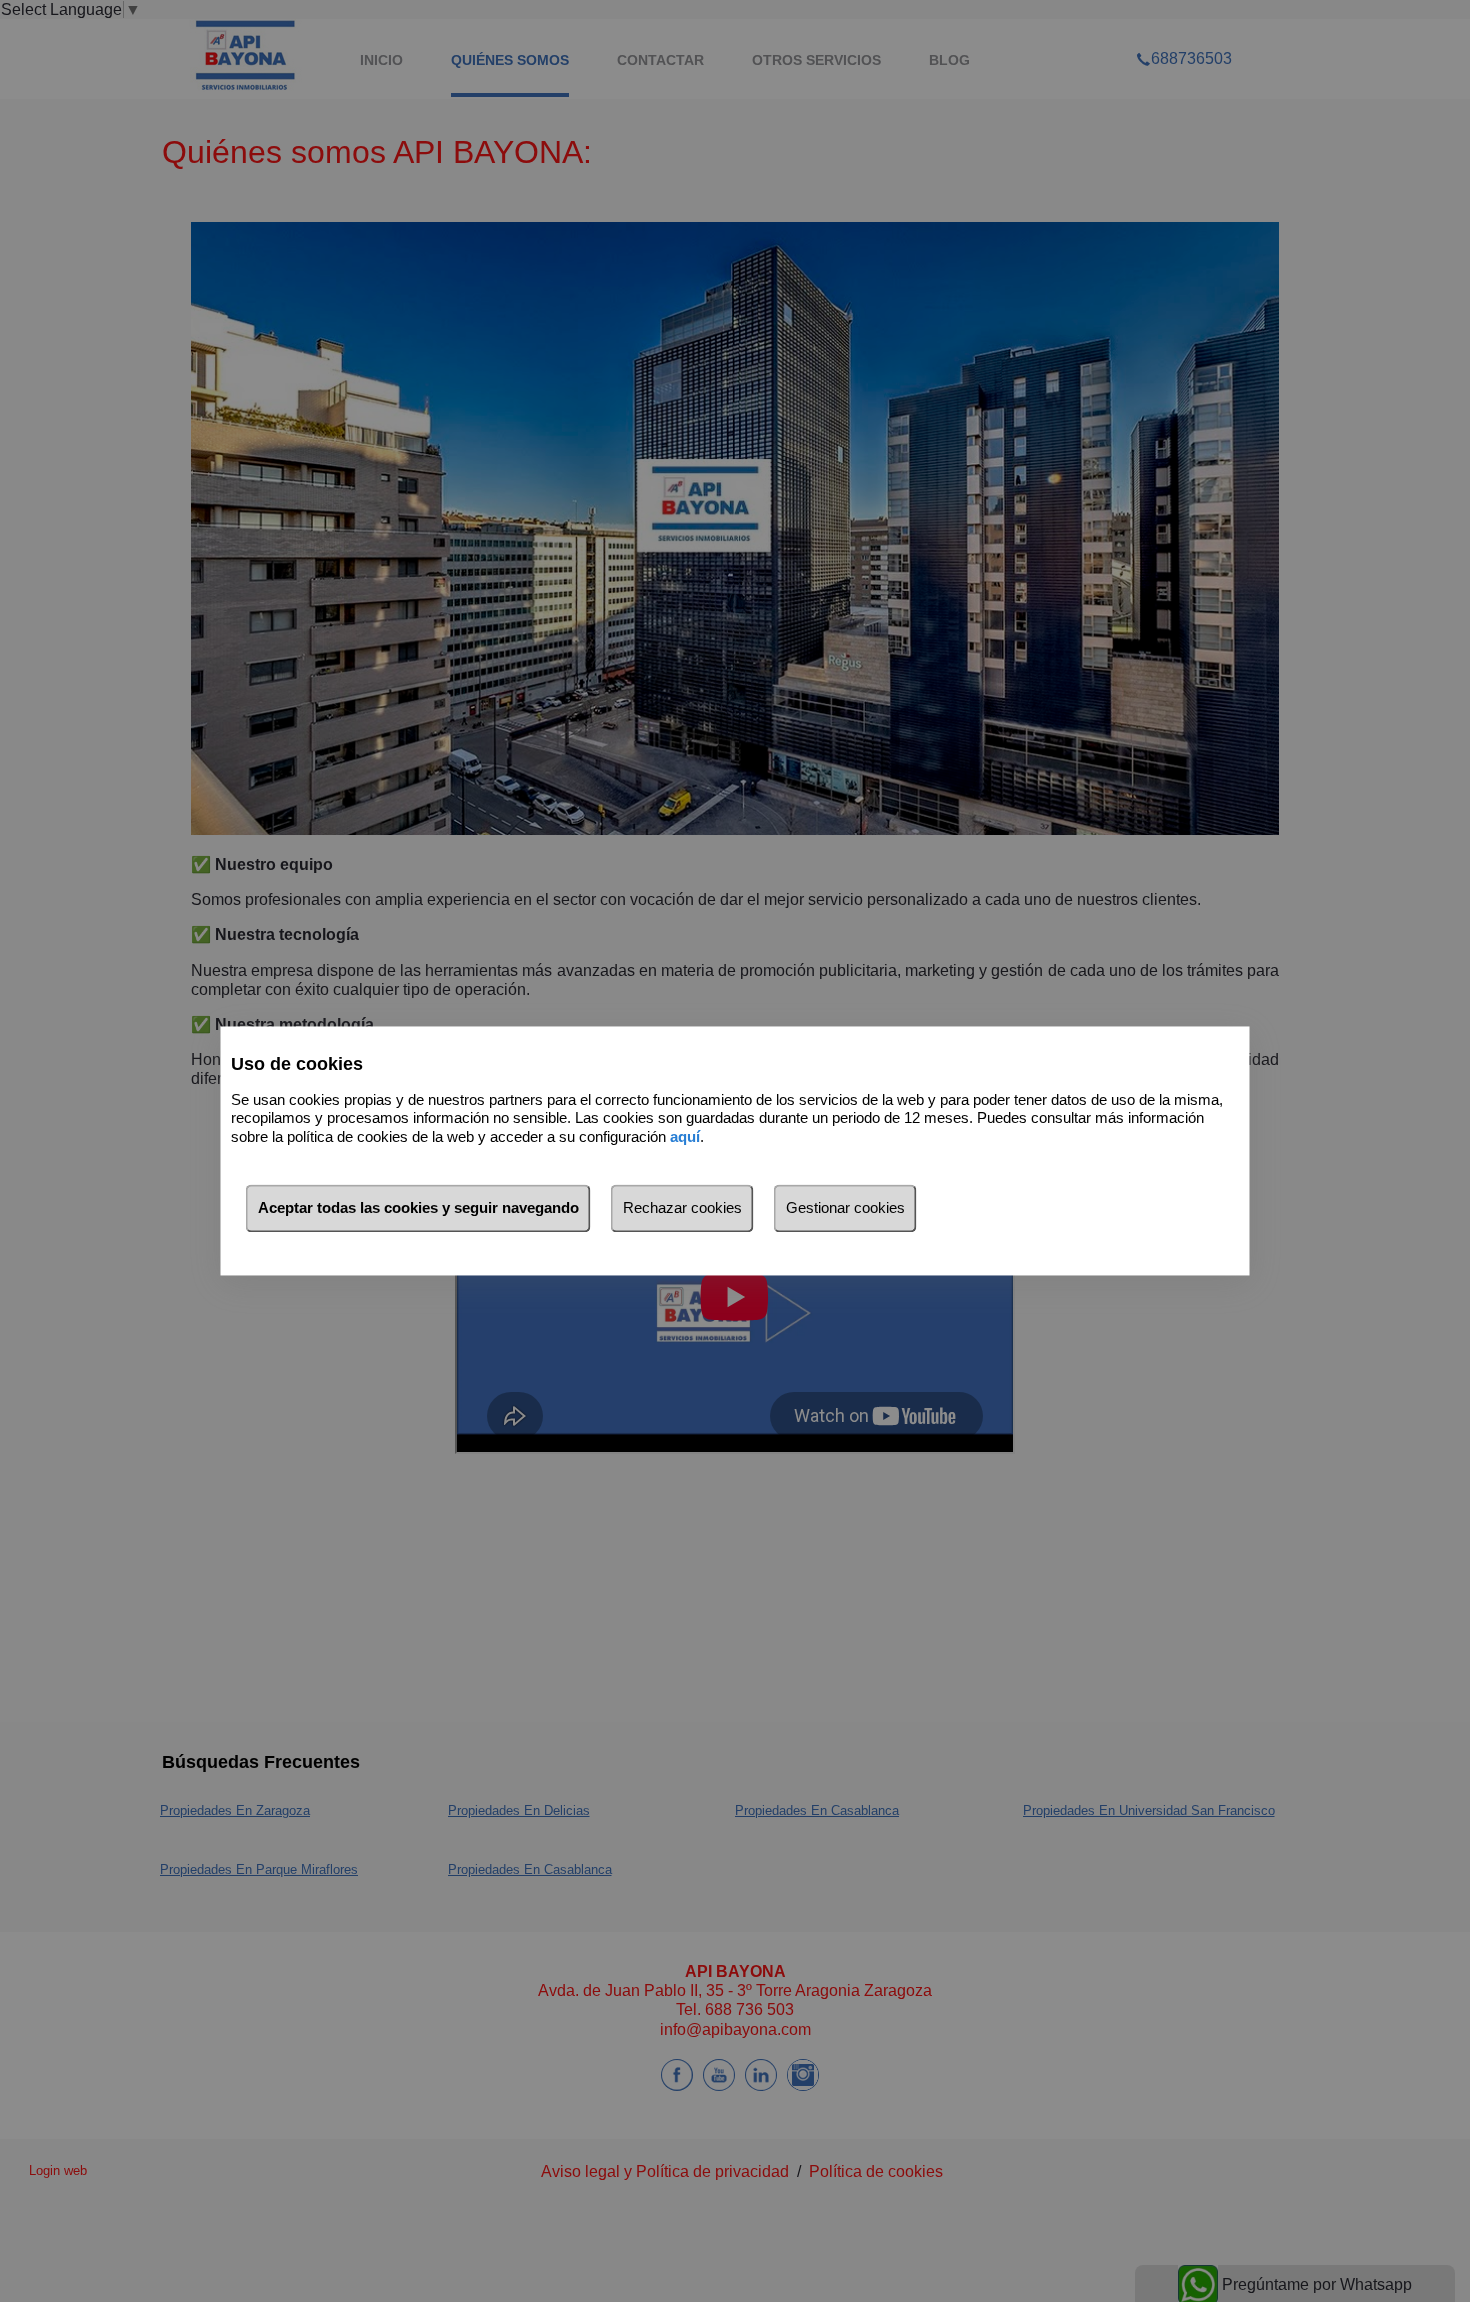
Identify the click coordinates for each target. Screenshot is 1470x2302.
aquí (685, 1136)
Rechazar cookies (682, 1208)
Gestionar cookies (845, 1208)
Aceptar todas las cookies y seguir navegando (418, 1208)
